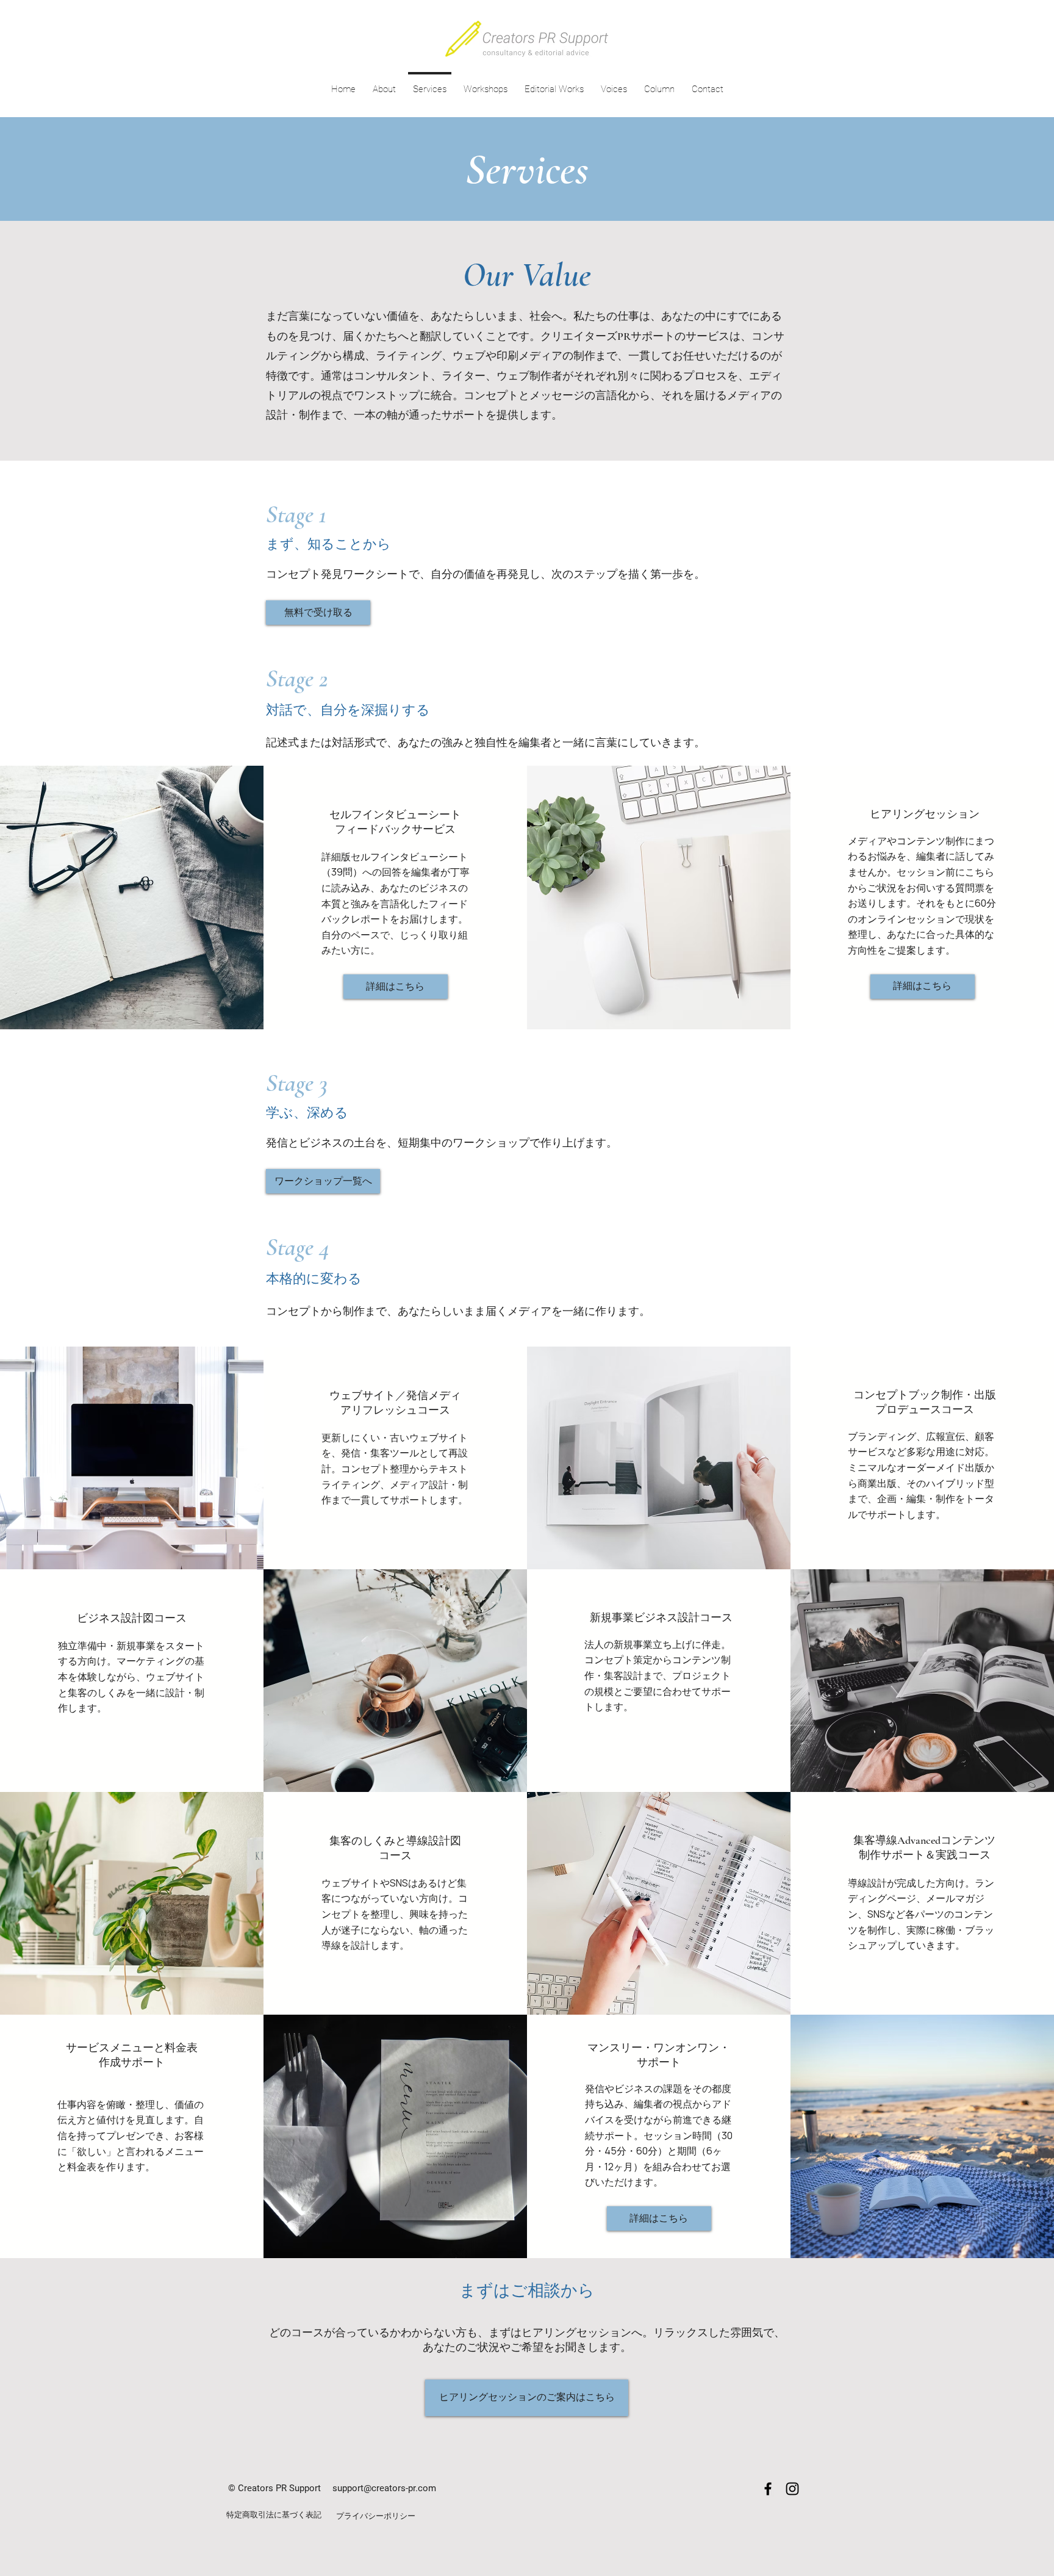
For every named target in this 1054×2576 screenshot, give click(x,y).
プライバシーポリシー (376, 2516)
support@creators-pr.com (384, 2488)
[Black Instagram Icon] (792, 2489)
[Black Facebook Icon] (768, 2489)
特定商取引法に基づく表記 (274, 2515)
